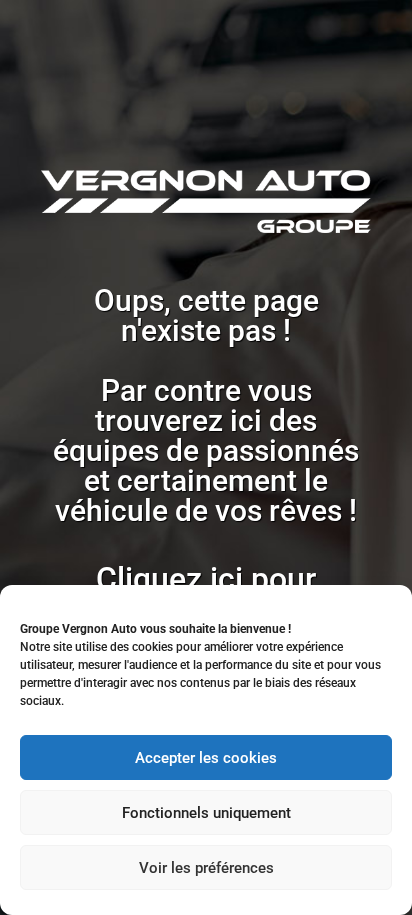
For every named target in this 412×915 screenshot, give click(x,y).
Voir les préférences (206, 868)
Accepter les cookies (206, 758)
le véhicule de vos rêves (198, 495)
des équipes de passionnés (206, 435)
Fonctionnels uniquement (206, 813)
